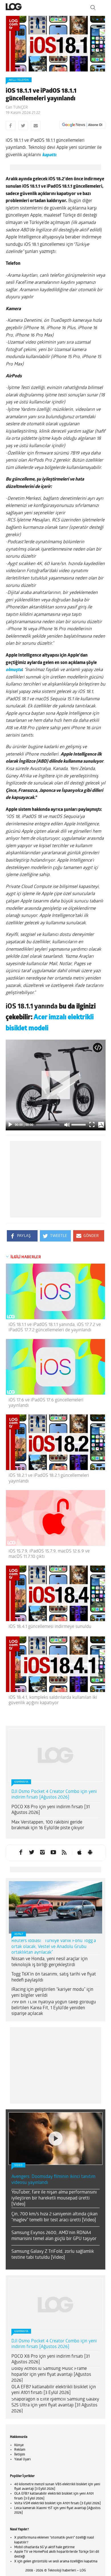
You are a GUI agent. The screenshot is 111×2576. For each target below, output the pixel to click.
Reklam (20, 2450)
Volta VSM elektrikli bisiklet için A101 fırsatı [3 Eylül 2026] (57, 2503)
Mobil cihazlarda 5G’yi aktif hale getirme (44, 2547)
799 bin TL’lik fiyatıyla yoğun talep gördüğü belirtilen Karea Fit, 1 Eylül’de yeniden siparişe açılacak (54, 2008)
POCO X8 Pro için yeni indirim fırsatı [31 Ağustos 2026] (51, 1810)
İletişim (20, 2455)
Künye (19, 2445)
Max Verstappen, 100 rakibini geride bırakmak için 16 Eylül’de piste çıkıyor (48, 1825)
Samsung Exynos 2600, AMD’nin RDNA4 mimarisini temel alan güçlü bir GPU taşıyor (54, 2236)
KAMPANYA (21, 1782)
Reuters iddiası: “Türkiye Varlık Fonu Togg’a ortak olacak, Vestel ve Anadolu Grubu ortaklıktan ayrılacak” (54, 1947)
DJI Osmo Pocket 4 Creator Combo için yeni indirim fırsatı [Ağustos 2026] (54, 1795)
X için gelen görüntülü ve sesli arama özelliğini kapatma (56, 2562)
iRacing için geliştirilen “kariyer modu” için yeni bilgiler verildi (52, 1993)
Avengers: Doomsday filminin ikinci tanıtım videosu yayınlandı (53, 2180)
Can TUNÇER (17, 108)
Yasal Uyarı (22, 2459)
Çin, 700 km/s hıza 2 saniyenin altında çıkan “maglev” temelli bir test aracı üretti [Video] (55, 2217)
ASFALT (19, 1934)
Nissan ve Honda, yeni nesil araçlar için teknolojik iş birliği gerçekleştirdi (50, 1962)
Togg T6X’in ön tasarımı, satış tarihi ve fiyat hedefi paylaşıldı (54, 1977)
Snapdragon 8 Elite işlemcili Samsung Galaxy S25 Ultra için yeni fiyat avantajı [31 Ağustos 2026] (55, 2405)
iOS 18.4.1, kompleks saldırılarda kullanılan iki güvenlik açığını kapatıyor (53, 1700)
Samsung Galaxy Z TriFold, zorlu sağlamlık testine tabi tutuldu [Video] (53, 2255)
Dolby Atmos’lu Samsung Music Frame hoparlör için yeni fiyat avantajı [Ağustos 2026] (51, 2375)
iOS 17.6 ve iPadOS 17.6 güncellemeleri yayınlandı (46, 1403)
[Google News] (82, 125)
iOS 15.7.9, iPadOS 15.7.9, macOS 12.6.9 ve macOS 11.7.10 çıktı (49, 1554)
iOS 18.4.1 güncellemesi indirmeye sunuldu (50, 1627)
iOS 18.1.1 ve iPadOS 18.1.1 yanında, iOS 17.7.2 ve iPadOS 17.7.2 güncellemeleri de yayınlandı (55, 1328)
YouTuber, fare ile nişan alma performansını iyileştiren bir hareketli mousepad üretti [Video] (54, 2198)
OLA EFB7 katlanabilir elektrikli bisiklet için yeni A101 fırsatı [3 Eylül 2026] (54, 2390)
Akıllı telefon (19, 80)
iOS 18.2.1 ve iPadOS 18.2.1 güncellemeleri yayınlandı (49, 1478)
